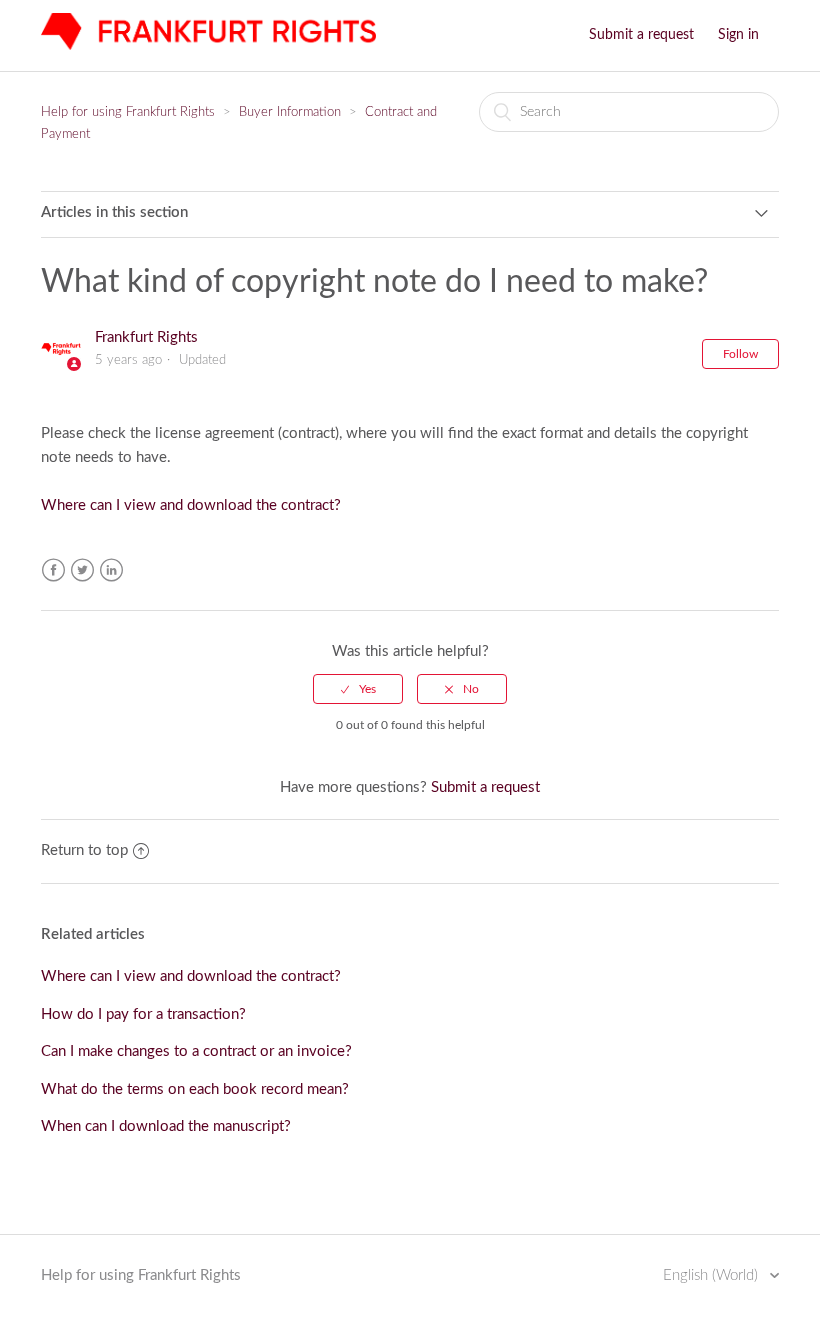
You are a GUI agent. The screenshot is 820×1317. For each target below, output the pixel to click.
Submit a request (641, 35)
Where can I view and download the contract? (191, 505)
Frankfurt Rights (146, 337)
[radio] (358, 689)
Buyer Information (290, 112)
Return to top (84, 850)
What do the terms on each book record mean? (195, 1089)
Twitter (82, 570)
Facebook (53, 570)
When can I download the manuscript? (166, 1126)
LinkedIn (111, 570)
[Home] (208, 45)
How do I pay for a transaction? (143, 1014)
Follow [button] (740, 354)
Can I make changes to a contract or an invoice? (196, 1051)
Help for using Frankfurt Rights (128, 112)
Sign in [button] (738, 35)
